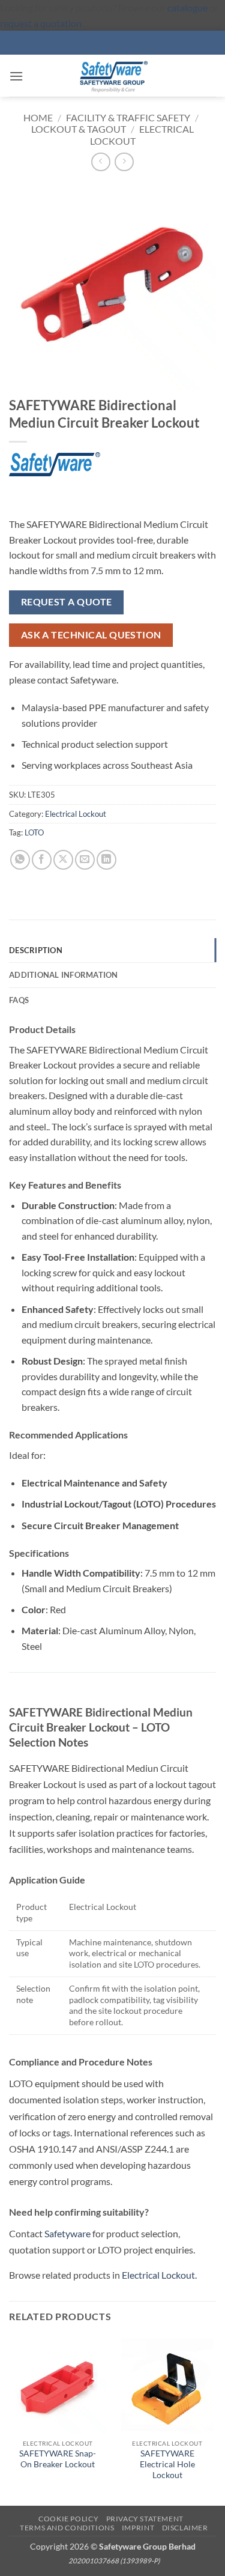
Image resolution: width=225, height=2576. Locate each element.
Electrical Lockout (76, 814)
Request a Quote (67, 602)
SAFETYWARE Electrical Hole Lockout (167, 2464)
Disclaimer (185, 2528)
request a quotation (41, 23)
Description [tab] (36, 950)
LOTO (34, 832)
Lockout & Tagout (79, 129)
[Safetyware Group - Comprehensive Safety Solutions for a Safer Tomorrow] (113, 76)
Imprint (138, 2528)
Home (38, 117)
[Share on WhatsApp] (20, 860)
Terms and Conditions (67, 2528)
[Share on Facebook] (42, 860)
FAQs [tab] (19, 1000)
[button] (16, 76)
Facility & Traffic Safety (128, 117)
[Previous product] (124, 162)
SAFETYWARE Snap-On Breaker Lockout (58, 2459)
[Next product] (100, 162)
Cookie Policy (68, 2519)
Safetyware (67, 2233)
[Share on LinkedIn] (106, 860)
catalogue (187, 8)
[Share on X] (63, 860)
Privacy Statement (145, 2519)
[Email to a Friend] (85, 860)
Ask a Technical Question (91, 635)
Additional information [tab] (64, 975)
